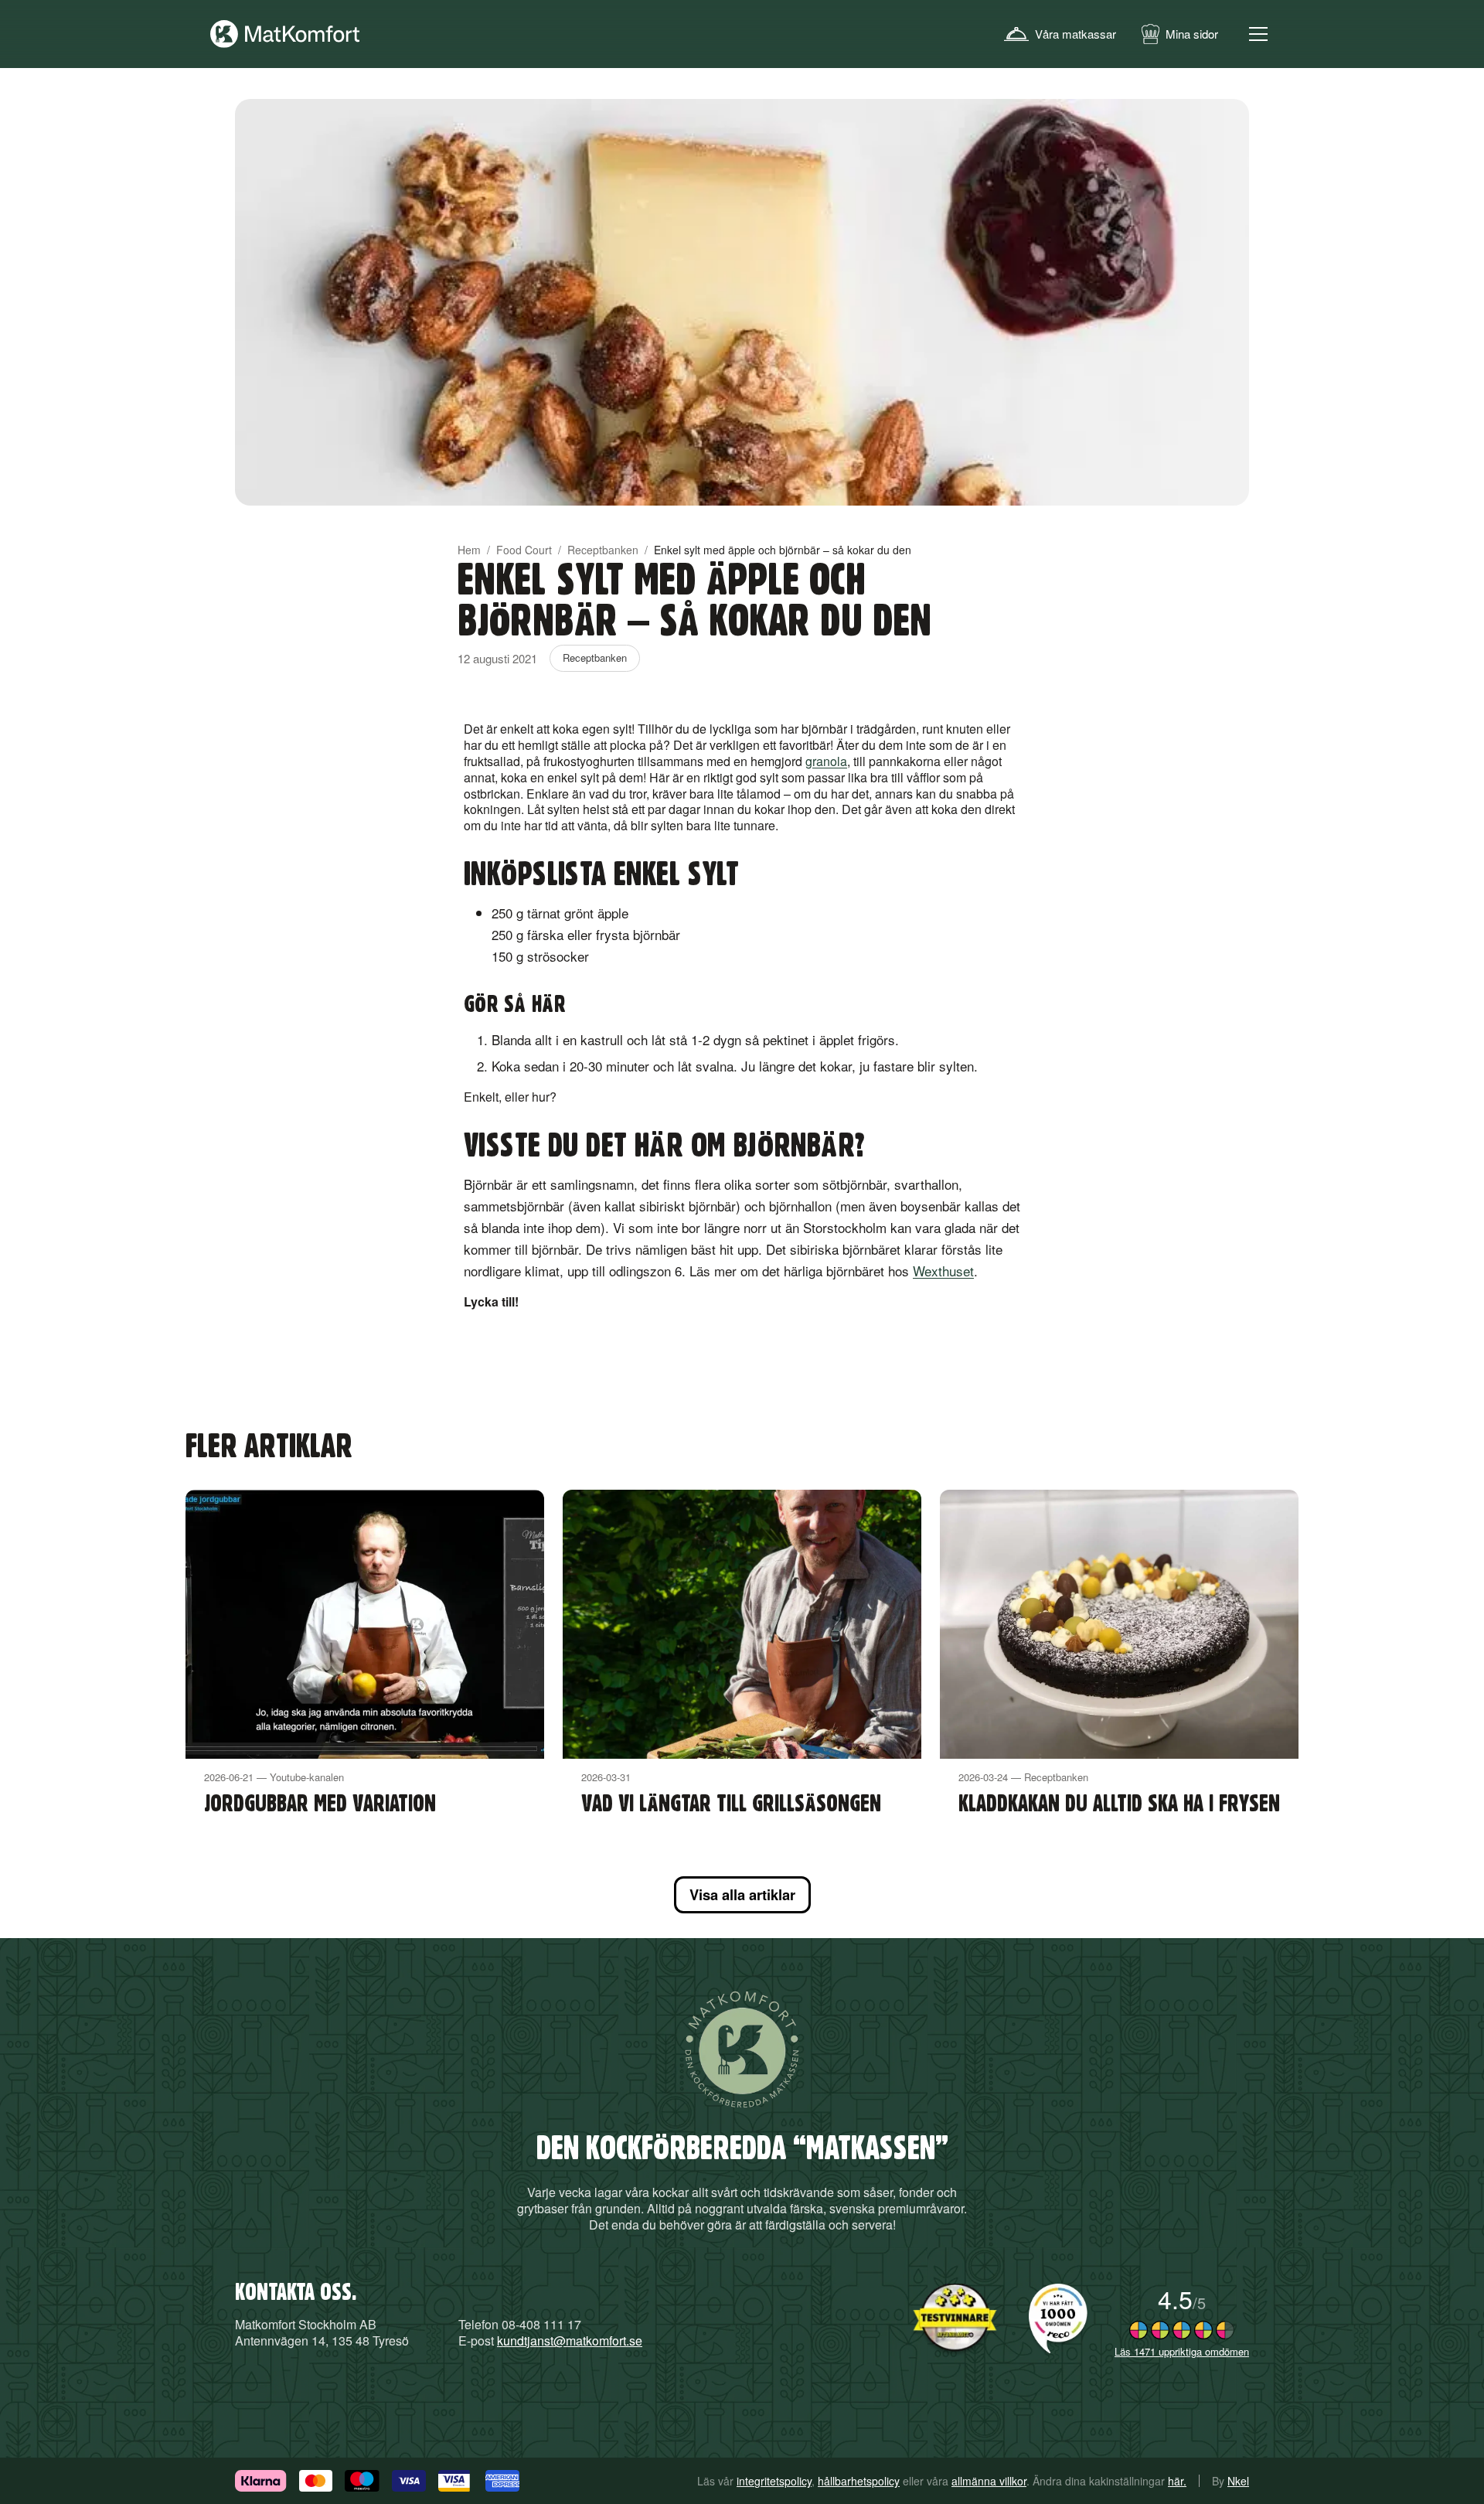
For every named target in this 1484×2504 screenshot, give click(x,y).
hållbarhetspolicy (859, 2481)
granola (826, 761)
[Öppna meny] (1258, 34)
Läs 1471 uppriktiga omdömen (1182, 2351)
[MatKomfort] (285, 34)
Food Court (524, 550)
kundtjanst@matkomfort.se (570, 2340)
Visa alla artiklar (742, 1894)
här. (1177, 2481)
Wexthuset (943, 1271)
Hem (469, 550)
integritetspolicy (774, 2481)
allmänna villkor (989, 2481)
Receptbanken (603, 550)
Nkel (1238, 2481)
